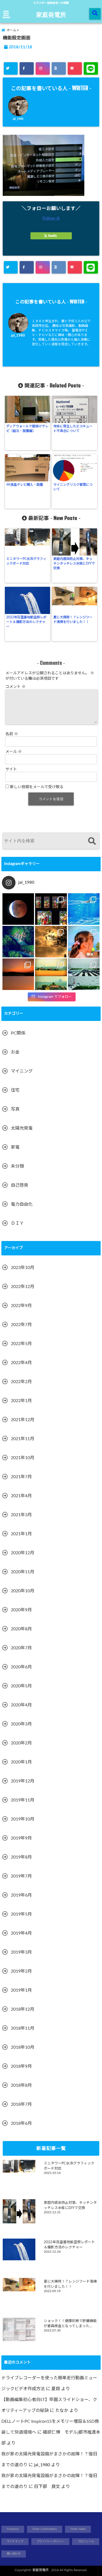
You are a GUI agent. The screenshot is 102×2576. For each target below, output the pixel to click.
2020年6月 (21, 1667)
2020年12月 (23, 1553)
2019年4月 (21, 1933)
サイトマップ (15, 2541)
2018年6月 (21, 2123)
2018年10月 (23, 2047)
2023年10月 (23, 1268)
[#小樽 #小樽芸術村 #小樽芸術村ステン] (51, 909)
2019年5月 (21, 1914)
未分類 (17, 1166)
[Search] (92, 842)
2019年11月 (23, 1800)
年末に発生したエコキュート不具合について (73, 429)
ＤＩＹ (17, 1223)
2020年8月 (21, 1629)
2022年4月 (21, 1363)
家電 (15, 1147)
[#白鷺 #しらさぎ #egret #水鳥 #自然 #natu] (51, 942)
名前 (12, 734)
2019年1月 (21, 1990)
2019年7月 (21, 1876)
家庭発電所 (51, 14)
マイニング (22, 1071)
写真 (15, 1109)
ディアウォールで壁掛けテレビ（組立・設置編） (27, 429)
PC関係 (18, 1033)
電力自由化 (22, 1204)
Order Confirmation (45, 2529)
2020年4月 (21, 1705)
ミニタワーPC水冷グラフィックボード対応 (26, 561)
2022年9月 (21, 1306)
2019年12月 (23, 1781)
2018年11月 (23, 2028)
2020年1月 (21, 1762)
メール (14, 752)
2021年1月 (21, 1534)
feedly (52, 236)
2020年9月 (21, 1610)
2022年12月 (23, 1287)
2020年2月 (21, 1743)
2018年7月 (21, 2104)
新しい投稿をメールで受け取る (37, 787)
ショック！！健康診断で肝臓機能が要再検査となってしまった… (70, 2323)
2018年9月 (21, 2066)
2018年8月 (21, 2085)
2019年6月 (21, 1895)
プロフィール (86, 2541)
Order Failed (78, 2529)
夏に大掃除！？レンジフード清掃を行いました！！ (73, 620)
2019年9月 (21, 1838)
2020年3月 (21, 1724)
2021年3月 (21, 1515)
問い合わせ (14, 2554)
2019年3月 (21, 1952)
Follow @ (51, 218)
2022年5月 (21, 1344)
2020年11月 (23, 1572)
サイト (11, 769)
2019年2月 (21, 1971)
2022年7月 (21, 1325)
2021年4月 (21, 1496)
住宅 (15, 1090)
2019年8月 (21, 1857)
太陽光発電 (22, 1128)
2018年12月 (23, 2009)
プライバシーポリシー (50, 2541)
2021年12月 (23, 1420)
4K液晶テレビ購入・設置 (25, 485)
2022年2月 (21, 1382)
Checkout (13, 2529)
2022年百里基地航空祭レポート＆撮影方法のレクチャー (26, 622)
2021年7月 (21, 1477)
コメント (16, 687)
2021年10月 (23, 1458)
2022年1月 (21, 1401)
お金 (15, 1052)
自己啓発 (20, 1185)
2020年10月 (23, 1591)
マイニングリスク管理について (73, 487)
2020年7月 (21, 1648)
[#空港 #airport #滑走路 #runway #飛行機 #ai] (84, 974)
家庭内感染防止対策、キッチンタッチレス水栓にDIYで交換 (74, 563)
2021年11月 (23, 1439)
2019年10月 (23, 1819)
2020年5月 (21, 1686)
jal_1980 (18, 119)
